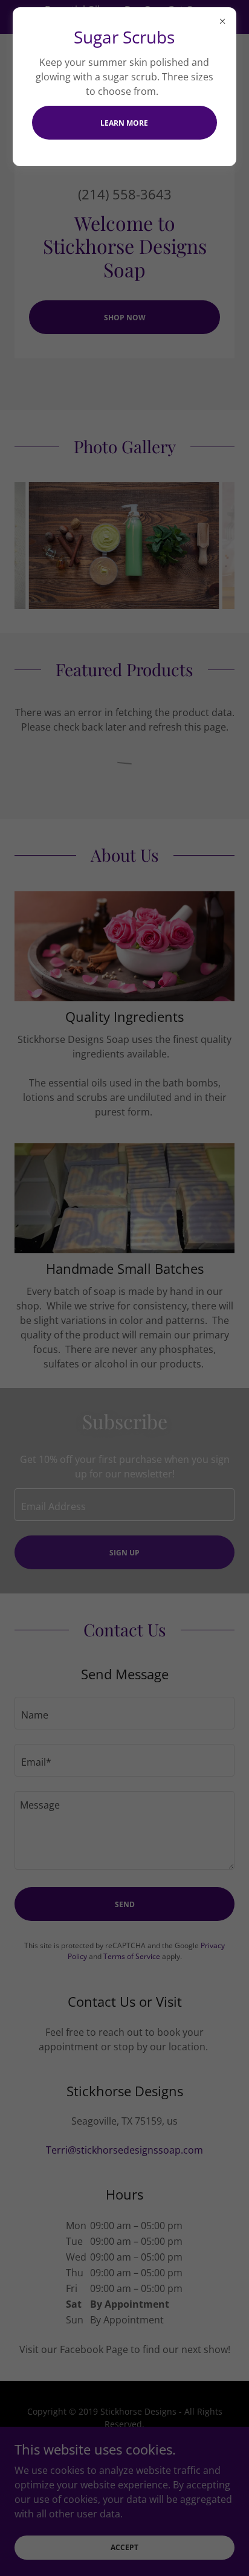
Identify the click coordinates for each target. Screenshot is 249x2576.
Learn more (124, 123)
